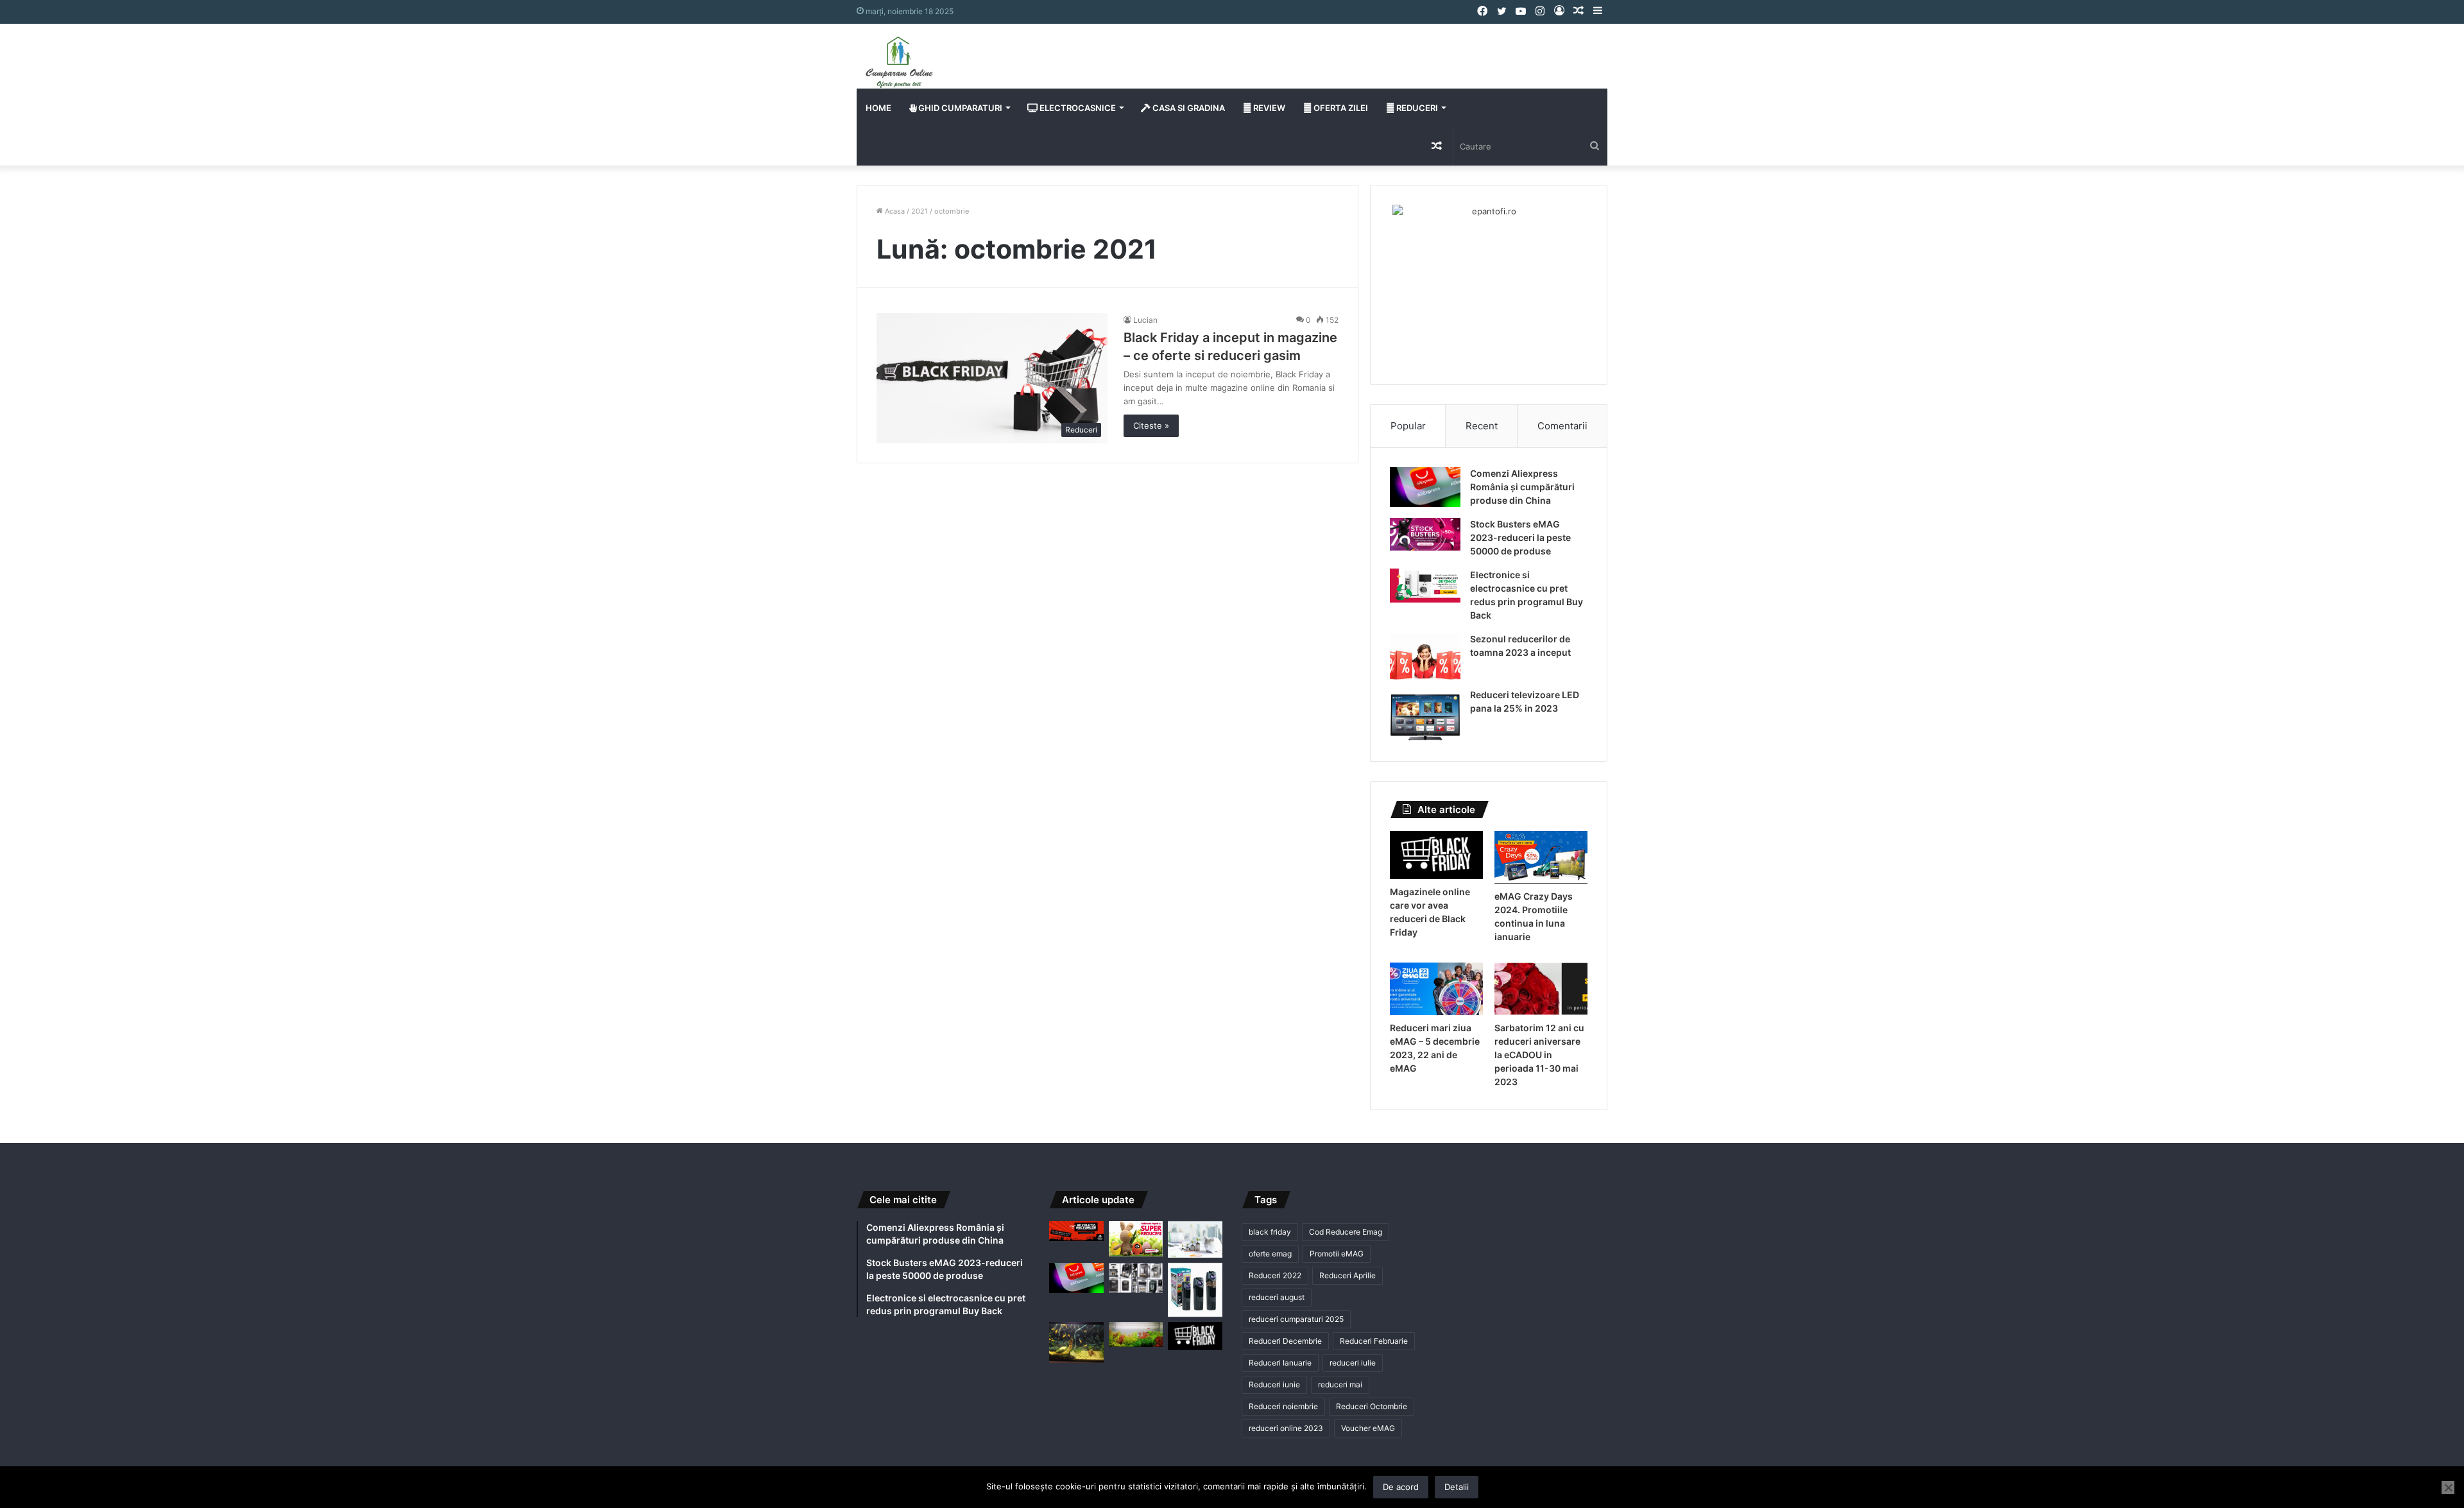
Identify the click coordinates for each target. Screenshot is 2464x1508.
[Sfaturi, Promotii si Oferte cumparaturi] (899, 62)
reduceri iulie (1353, 1363)
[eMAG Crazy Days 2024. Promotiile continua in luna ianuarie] (1541, 857)
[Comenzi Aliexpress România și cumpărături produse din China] (1425, 487)
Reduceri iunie (1274, 1384)
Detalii (1457, 1487)
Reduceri (1416, 108)
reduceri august (1277, 1297)
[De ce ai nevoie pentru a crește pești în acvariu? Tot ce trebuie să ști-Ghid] (1136, 1334)
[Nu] (2448, 1487)
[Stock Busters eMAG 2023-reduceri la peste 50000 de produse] (1425, 534)
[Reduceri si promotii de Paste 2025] (1136, 1239)
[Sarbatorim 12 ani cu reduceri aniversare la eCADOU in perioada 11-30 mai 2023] (1541, 989)
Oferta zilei (1340, 108)
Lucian (1145, 320)
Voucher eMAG (1368, 1428)
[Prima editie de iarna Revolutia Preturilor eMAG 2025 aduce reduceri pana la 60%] (1076, 1231)
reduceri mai (1340, 1384)
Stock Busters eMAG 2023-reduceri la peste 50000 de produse (1520, 537)
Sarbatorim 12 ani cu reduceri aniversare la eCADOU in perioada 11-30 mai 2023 (1539, 1055)
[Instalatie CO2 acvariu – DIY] (1076, 1342)
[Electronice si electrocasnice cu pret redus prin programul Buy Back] (1425, 586)
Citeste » (1151, 425)
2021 (920, 211)
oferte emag (1270, 1254)
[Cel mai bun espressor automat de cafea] (1136, 1278)
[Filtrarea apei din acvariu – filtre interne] (1195, 1290)
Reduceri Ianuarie (1280, 1363)
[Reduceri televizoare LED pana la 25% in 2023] (1425, 715)
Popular (1408, 426)
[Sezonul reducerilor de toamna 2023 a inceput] (1425, 656)
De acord (1401, 1487)
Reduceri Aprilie (1347, 1275)
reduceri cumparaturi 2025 (1296, 1319)
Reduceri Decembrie (1285, 1341)
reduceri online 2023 (1286, 1428)
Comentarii (1562, 426)
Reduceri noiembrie (1283, 1406)
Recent (1482, 426)
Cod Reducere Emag (1346, 1232)
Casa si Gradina (1188, 108)
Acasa (894, 211)
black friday (1270, 1232)
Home (878, 108)
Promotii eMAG (1337, 1254)
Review (1268, 108)
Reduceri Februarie (1374, 1341)
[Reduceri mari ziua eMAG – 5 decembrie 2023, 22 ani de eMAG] (1436, 989)
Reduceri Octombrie (1372, 1406)
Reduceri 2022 (1275, 1275)
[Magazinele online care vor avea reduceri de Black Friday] (1436, 855)
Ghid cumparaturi (959, 108)
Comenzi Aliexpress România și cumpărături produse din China (1522, 487)
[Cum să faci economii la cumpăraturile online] (1195, 1239)
